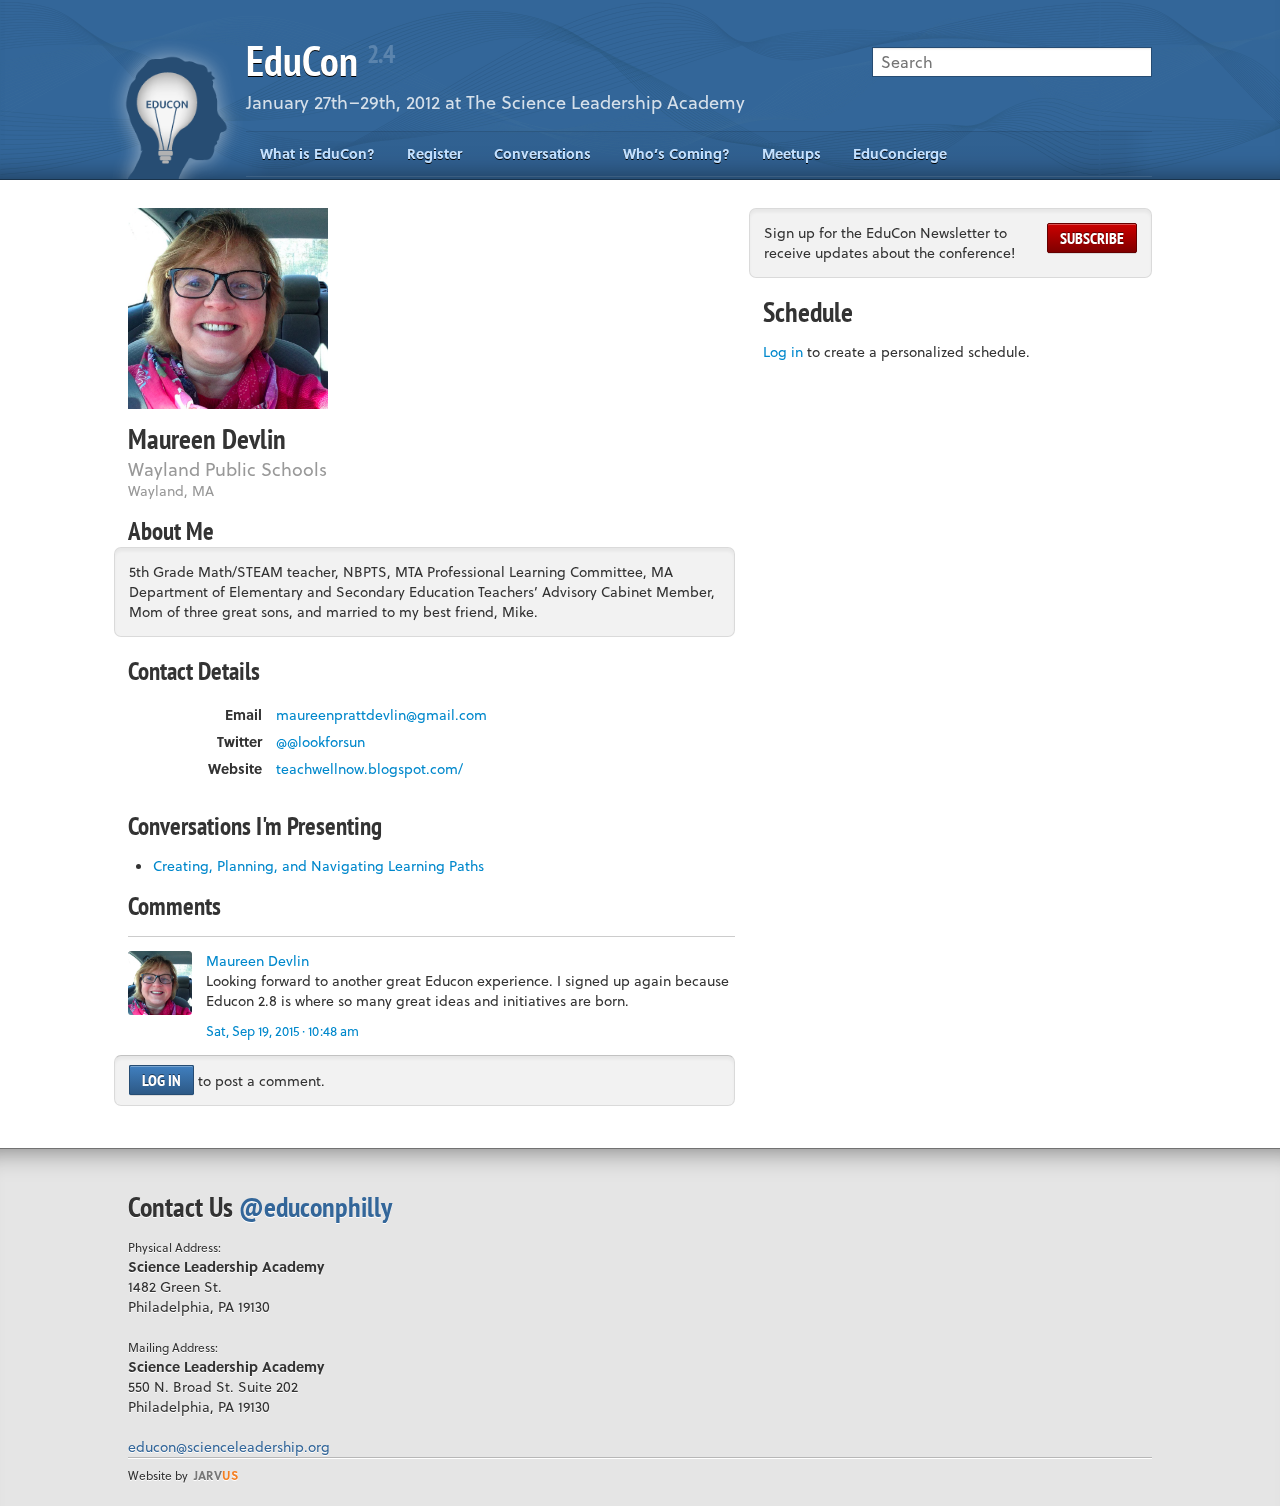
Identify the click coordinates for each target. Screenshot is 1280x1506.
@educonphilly (315, 1206)
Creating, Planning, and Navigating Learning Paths (318, 865)
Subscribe (1092, 238)
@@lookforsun (320, 742)
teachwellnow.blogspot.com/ (369, 769)
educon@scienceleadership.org (229, 1446)
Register (434, 153)
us (216, 1475)
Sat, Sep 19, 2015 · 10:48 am (282, 1030)
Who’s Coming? (676, 153)
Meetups (791, 153)
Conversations (542, 153)
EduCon (320, 60)
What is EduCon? (317, 153)
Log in (161, 1080)
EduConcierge (900, 153)
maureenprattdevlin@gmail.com (381, 715)
